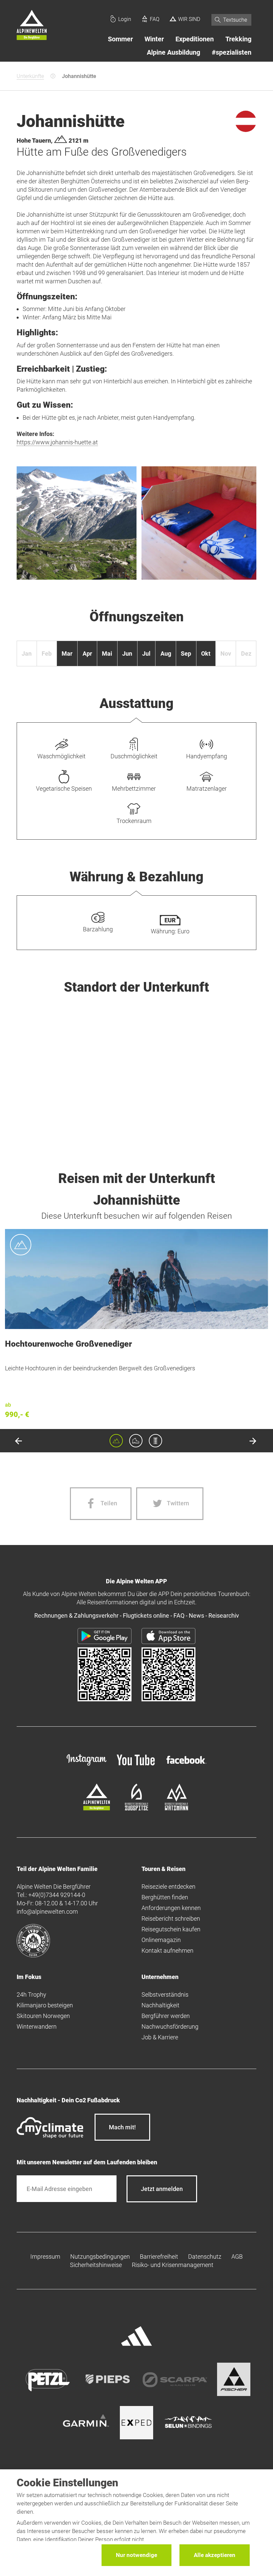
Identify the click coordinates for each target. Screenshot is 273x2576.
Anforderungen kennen (171, 1908)
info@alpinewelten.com (47, 1911)
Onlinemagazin (161, 1940)
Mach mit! (122, 2127)
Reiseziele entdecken (168, 1886)
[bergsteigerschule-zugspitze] (136, 1808)
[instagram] (87, 1766)
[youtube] (136, 1766)
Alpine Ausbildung (173, 52)
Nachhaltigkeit (160, 2005)
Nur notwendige (136, 2555)
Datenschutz (205, 2256)
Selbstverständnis (165, 1994)
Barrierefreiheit (159, 2256)
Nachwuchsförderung (170, 2026)
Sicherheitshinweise (96, 2265)
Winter (154, 39)
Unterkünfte (30, 76)
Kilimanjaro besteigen (45, 2005)
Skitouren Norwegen (43, 2016)
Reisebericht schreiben (171, 1918)
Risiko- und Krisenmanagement (173, 2265)
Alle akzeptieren (215, 2555)
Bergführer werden (166, 2016)
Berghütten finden (165, 1897)
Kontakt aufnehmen (167, 1950)
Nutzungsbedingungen (100, 2256)
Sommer (120, 39)
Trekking (238, 39)
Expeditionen (195, 39)
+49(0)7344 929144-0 (57, 1895)
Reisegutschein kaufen (171, 1929)
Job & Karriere (160, 2037)
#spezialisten (232, 52)
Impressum (45, 2256)
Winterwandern (37, 2026)
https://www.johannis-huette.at (57, 442)
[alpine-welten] (97, 1808)
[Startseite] (32, 26)
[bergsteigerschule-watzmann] (176, 1808)
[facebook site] (186, 1765)
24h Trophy (31, 1994)
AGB (237, 2256)
